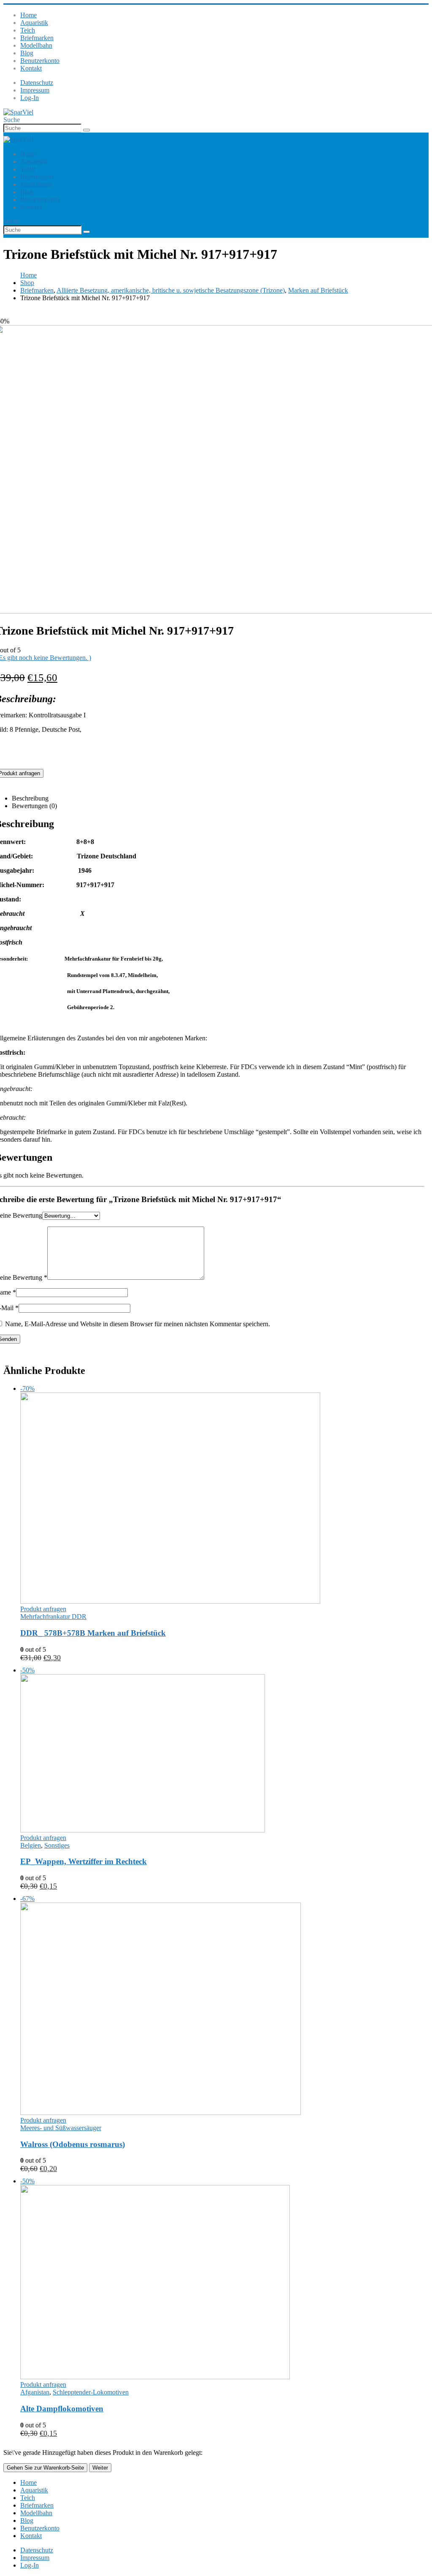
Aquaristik (34, 23)
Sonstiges (57, 1845)
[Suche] (86, 130)
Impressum (35, 90)
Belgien (31, 1845)
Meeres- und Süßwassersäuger (61, 2128)
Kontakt (31, 68)
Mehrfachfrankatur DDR (53, 1616)
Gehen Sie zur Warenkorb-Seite (45, 2468)
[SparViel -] (18, 112)
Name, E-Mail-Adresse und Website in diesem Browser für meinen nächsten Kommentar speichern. (138, 1324)
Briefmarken (37, 38)
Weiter (100, 2468)
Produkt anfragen (43, 1609)
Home (28, 15)
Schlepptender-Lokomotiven (91, 2392)
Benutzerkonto (40, 61)
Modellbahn (36, 45)
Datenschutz (37, 83)
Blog (27, 53)
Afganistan (35, 2392)
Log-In (30, 98)
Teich (28, 30)
